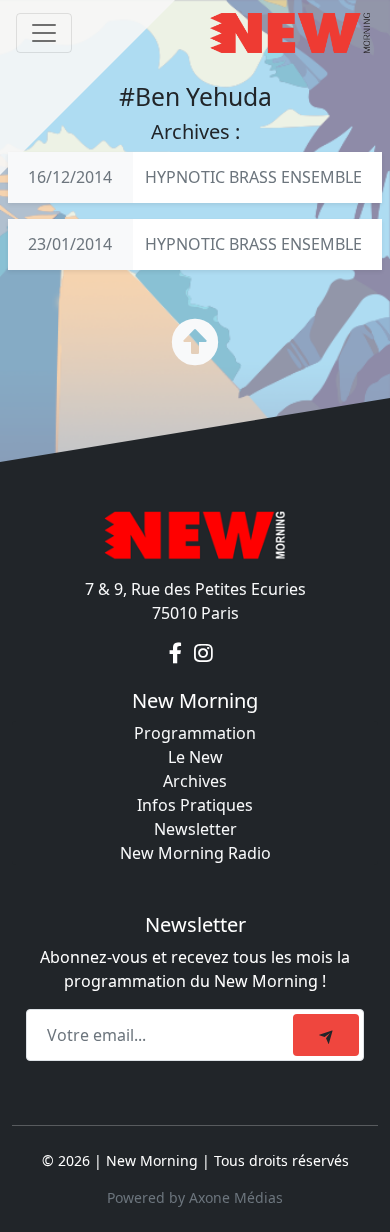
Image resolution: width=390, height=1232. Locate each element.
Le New (195, 757)
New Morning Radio (195, 853)
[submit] (326, 1035)
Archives (195, 781)
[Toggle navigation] (44, 33)
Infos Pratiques (195, 805)
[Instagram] (203, 653)
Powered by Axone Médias (195, 1197)
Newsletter (195, 829)
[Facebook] (177, 653)
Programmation (195, 733)
